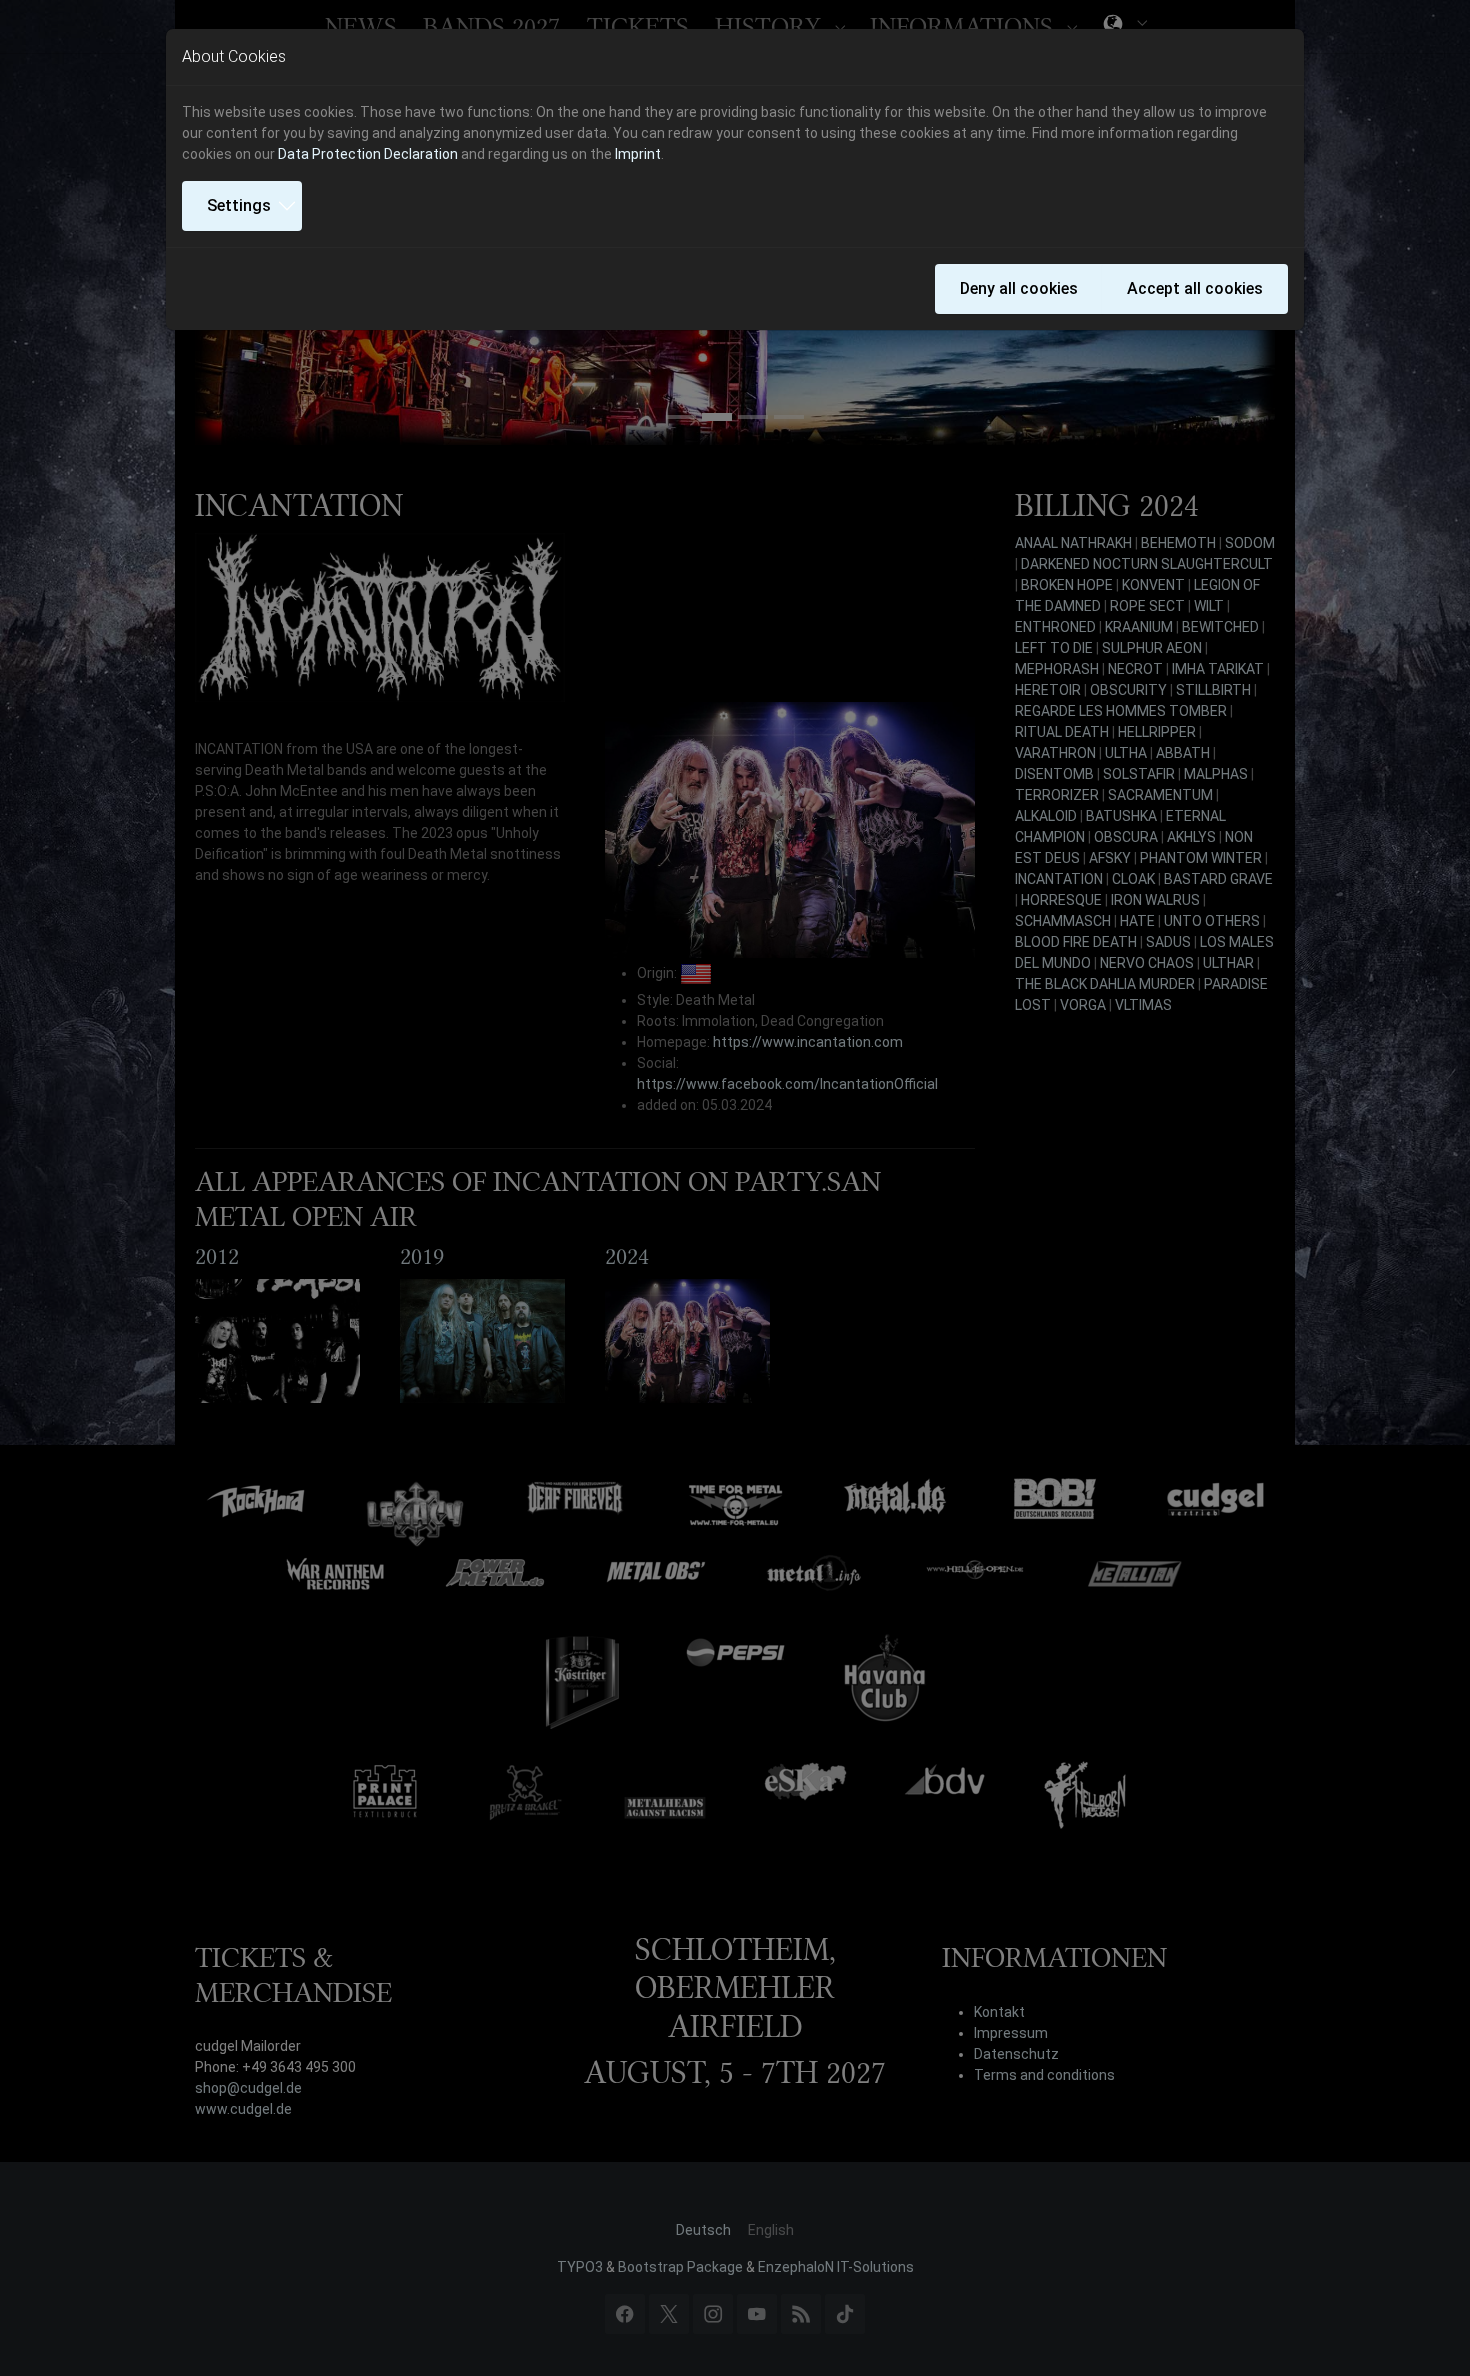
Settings (239, 205)
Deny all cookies (1019, 288)
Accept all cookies (1195, 288)
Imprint (638, 154)
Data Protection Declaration (368, 154)
